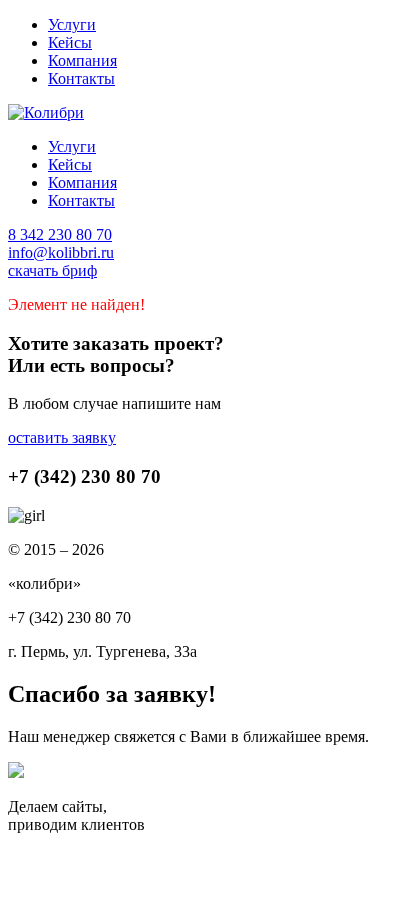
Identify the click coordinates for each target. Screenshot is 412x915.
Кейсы (70, 42)
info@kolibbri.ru (61, 252)
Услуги (72, 24)
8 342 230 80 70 (60, 234)
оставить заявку (62, 437)
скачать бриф (52, 270)
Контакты (81, 78)
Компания (82, 60)
